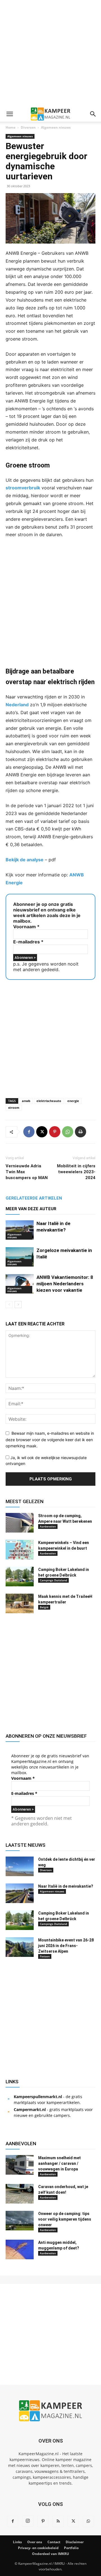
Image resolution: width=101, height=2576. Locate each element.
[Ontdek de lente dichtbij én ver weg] (20, 1866)
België (44, 1607)
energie (73, 1101)
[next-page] (18, 1305)
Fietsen (45, 1956)
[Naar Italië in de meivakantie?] (20, 1230)
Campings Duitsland (53, 1580)
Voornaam (26, 927)
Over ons (35, 2542)
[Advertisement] (50, 53)
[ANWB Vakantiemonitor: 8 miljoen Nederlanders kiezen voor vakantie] (20, 1284)
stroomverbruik (23, 488)
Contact (54, 2542)
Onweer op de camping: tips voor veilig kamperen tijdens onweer (65, 2219)
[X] (42, 1132)
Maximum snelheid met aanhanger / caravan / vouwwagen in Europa (59, 2163)
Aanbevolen (48, 1526)
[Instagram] (28, 2521)
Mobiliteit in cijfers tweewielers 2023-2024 (76, 1172)
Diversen (28, 127)
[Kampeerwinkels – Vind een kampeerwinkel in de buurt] (20, 1550)
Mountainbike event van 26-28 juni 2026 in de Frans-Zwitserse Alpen (66, 1946)
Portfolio (71, 2548)
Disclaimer (75, 2542)
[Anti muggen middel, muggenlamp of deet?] (20, 2249)
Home (11, 127)
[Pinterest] (55, 1132)
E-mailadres (28, 942)
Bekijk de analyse (25, 860)
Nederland (17, 705)
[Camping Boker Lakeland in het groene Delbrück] (20, 1577)
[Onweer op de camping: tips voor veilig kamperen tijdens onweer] (20, 2221)
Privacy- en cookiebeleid (38, 2548)
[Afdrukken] (81, 1132)
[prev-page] (9, 1305)
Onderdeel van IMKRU (50, 2554)
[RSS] (58, 2521)
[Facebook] (29, 1132)
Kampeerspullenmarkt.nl (38, 2097)
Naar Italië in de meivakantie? (66, 1886)
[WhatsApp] (68, 1132)
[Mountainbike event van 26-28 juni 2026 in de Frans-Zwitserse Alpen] (20, 1947)
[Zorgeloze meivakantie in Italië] (20, 1257)
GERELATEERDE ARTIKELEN (34, 1198)
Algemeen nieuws (56, 127)
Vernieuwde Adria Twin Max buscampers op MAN (27, 1172)
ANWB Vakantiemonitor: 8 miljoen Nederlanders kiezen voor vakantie (65, 1284)
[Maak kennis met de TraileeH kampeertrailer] (20, 1603)
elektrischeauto (49, 1101)
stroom (14, 1108)
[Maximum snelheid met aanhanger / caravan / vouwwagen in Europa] (20, 2165)
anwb (26, 1101)
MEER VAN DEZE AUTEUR (31, 1209)
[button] (10, 114)
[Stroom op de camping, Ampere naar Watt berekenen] (20, 1523)
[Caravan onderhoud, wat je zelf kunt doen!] (20, 2194)
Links (17, 2542)
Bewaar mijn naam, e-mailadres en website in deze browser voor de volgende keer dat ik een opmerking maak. (50, 1439)
